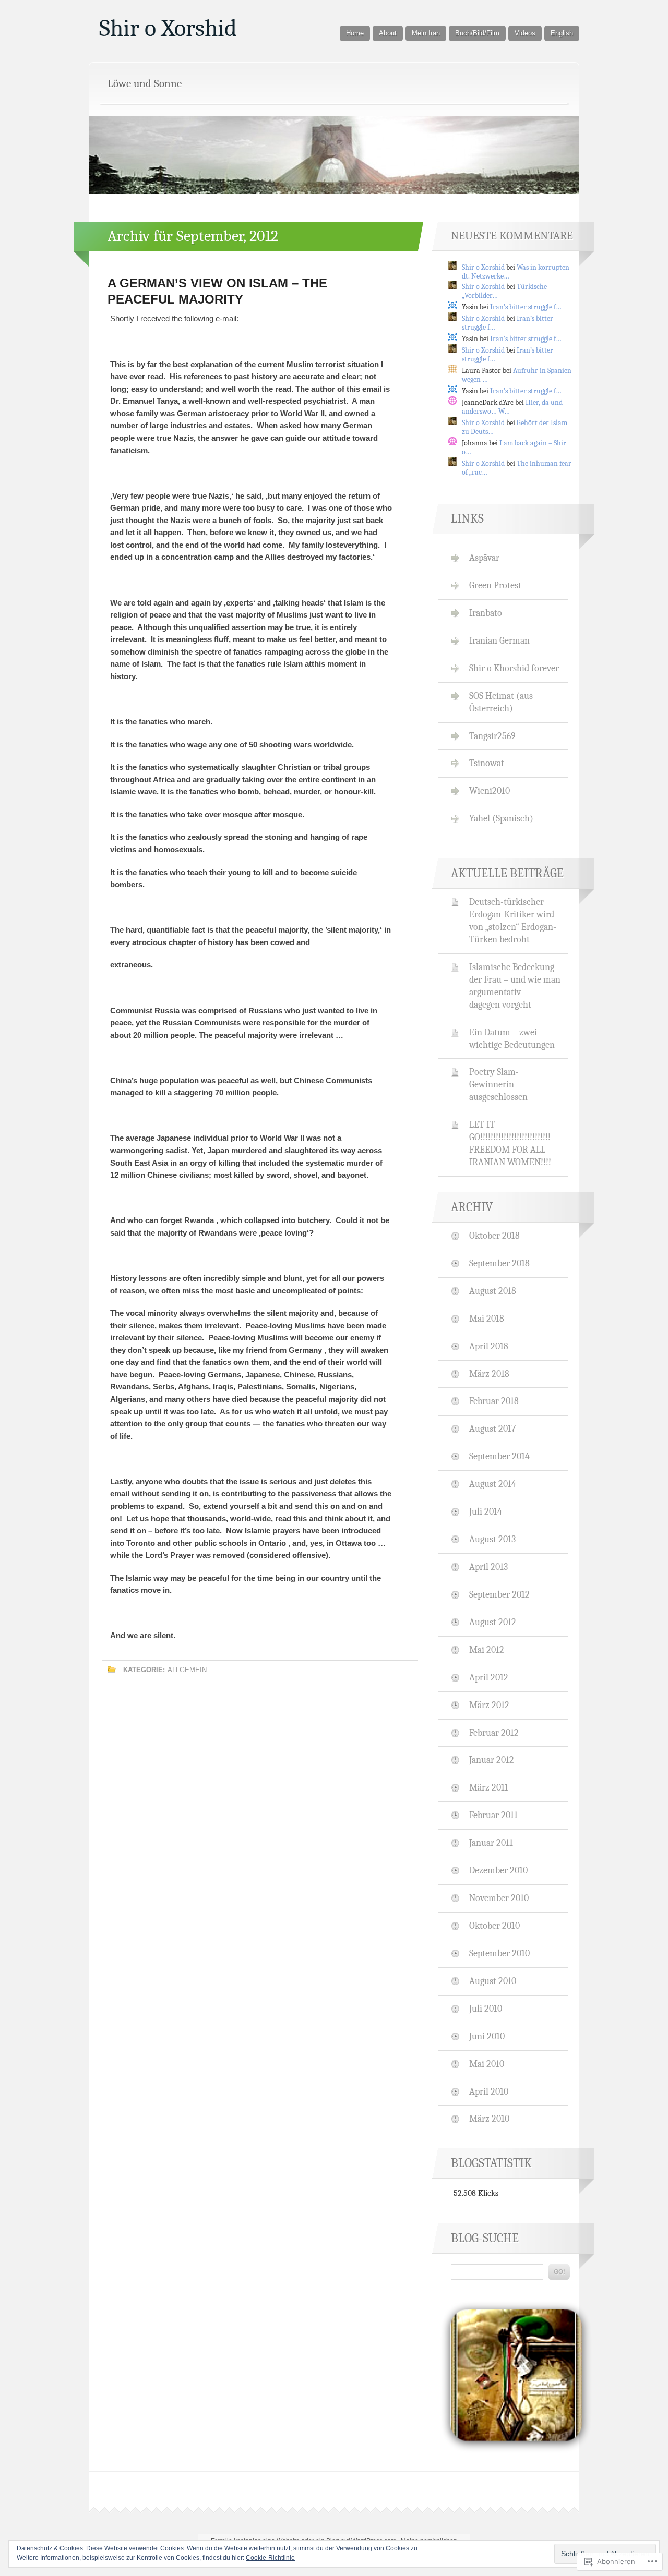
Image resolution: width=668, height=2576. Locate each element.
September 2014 (499, 1456)
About (388, 33)
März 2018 (489, 1374)
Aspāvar (484, 558)
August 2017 (492, 1429)
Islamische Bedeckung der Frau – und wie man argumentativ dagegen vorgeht (515, 986)
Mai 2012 (487, 1650)
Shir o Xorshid (168, 28)
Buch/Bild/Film (477, 33)
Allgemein (187, 1670)
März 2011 (489, 1787)
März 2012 (489, 1705)
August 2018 (493, 1291)
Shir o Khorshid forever (514, 668)
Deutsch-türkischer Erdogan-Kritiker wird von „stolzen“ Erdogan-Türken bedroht (513, 921)
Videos (525, 33)
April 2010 (489, 2091)
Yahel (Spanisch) (501, 818)
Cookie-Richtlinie (270, 2558)
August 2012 (493, 1622)
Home (355, 33)
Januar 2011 (491, 1843)
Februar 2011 (493, 1815)
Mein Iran (426, 33)
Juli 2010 (486, 2009)
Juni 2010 (487, 2036)
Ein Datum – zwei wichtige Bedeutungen (512, 1038)
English (562, 33)
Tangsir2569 (492, 736)
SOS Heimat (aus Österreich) (501, 702)
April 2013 (488, 1567)
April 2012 (489, 1677)
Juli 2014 (486, 1511)
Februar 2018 (494, 1401)
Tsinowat (487, 763)
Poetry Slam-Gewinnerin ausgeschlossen (498, 1084)
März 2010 (489, 2119)
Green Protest (495, 585)
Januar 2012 (492, 1760)
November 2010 (499, 1898)
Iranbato (486, 613)
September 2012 (499, 1594)
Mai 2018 (487, 1319)
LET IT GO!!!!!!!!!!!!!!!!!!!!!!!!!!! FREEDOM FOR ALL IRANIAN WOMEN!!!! (510, 1143)
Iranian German (499, 640)
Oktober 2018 (494, 1236)
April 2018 (489, 1346)
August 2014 (493, 1484)
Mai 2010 (487, 2064)
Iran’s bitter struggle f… (526, 307)
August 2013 (492, 1539)
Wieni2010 (490, 791)
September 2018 (499, 1263)
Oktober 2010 (494, 1926)
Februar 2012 (494, 1733)
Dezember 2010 (498, 1870)
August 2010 (493, 1981)
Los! (559, 2272)
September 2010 (499, 1953)
